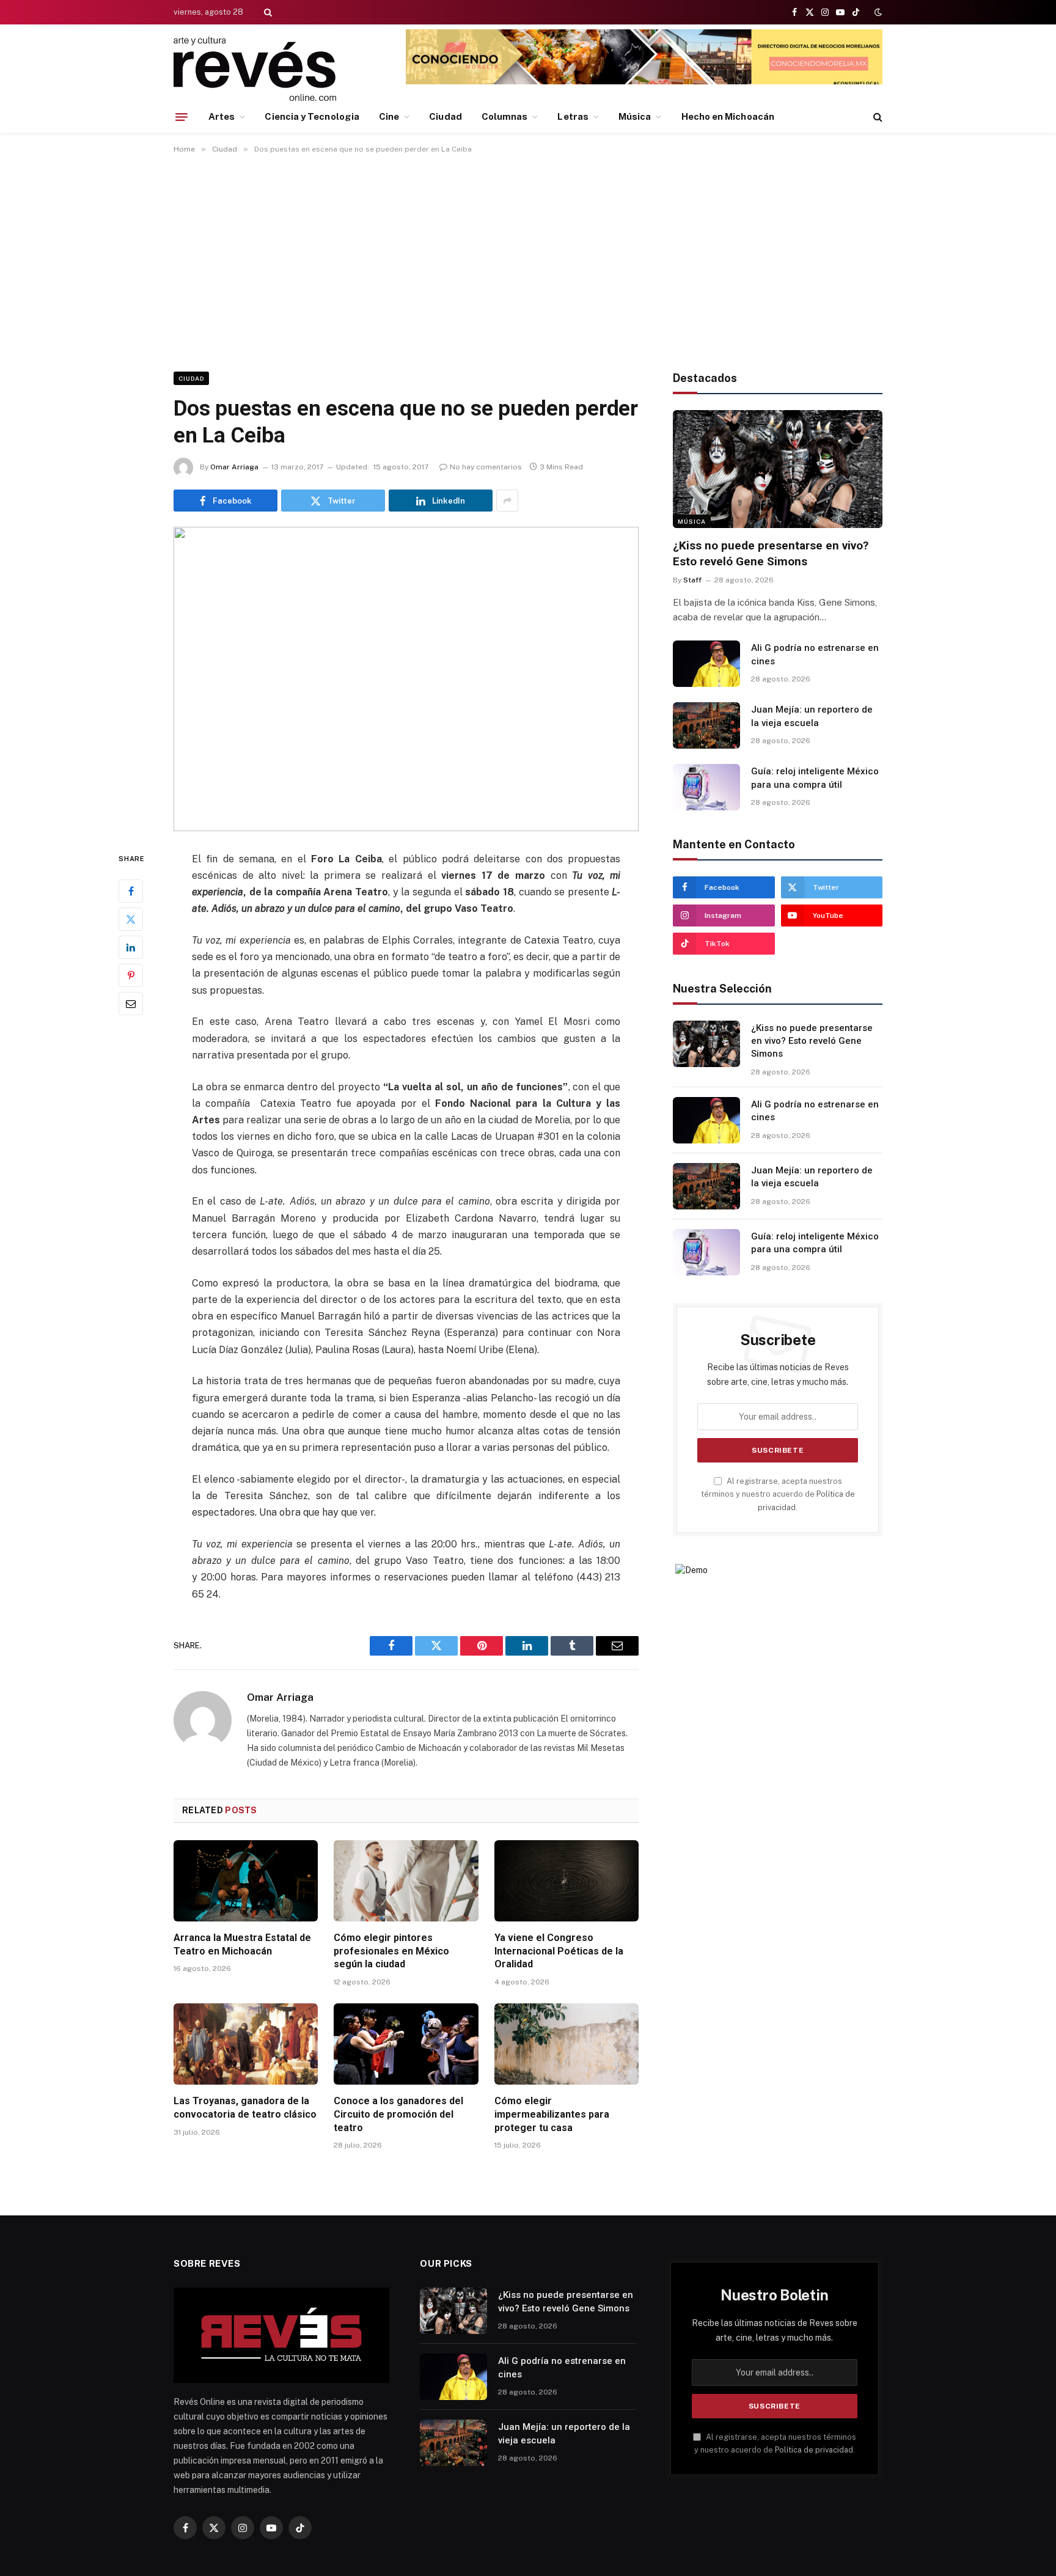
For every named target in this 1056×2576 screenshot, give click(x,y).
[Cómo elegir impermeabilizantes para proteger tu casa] (566, 2044)
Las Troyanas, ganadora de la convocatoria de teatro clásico (245, 2108)
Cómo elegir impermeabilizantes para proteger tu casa (552, 2114)
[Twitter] (131, 919)
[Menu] (182, 117)
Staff (692, 580)
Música (635, 116)
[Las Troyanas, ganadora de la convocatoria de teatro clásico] (246, 2044)
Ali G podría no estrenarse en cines (815, 654)
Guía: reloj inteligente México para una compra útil (815, 778)
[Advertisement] (528, 260)
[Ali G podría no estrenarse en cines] (706, 664)
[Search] (267, 12)
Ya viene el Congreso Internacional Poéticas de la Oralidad (559, 1951)
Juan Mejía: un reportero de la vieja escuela (812, 716)
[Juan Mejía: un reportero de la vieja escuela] (706, 725)
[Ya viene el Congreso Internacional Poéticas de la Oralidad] (566, 1881)
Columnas (505, 116)
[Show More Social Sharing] (507, 501)
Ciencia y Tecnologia (312, 116)
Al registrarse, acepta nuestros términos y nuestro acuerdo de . (778, 1494)
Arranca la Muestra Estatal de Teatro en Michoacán (242, 1944)
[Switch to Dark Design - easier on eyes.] (877, 12)
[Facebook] (131, 890)
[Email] (131, 1003)
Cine (389, 116)
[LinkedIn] (131, 947)
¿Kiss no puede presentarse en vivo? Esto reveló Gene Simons (771, 553)
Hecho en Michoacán (728, 116)
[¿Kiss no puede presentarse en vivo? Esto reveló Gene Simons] (778, 469)
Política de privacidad (814, 2450)
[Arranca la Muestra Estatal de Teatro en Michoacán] (246, 1881)
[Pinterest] (131, 975)
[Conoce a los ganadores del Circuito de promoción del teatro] (406, 2044)
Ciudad (445, 116)
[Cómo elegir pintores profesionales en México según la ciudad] (406, 1881)
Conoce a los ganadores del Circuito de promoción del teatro (398, 2114)
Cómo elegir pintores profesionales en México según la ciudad (391, 1951)
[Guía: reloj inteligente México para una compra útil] (706, 787)
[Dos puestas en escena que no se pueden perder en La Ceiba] (406, 679)
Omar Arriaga (234, 467)
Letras (573, 116)
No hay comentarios (486, 467)
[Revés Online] (255, 69)
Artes (222, 116)
